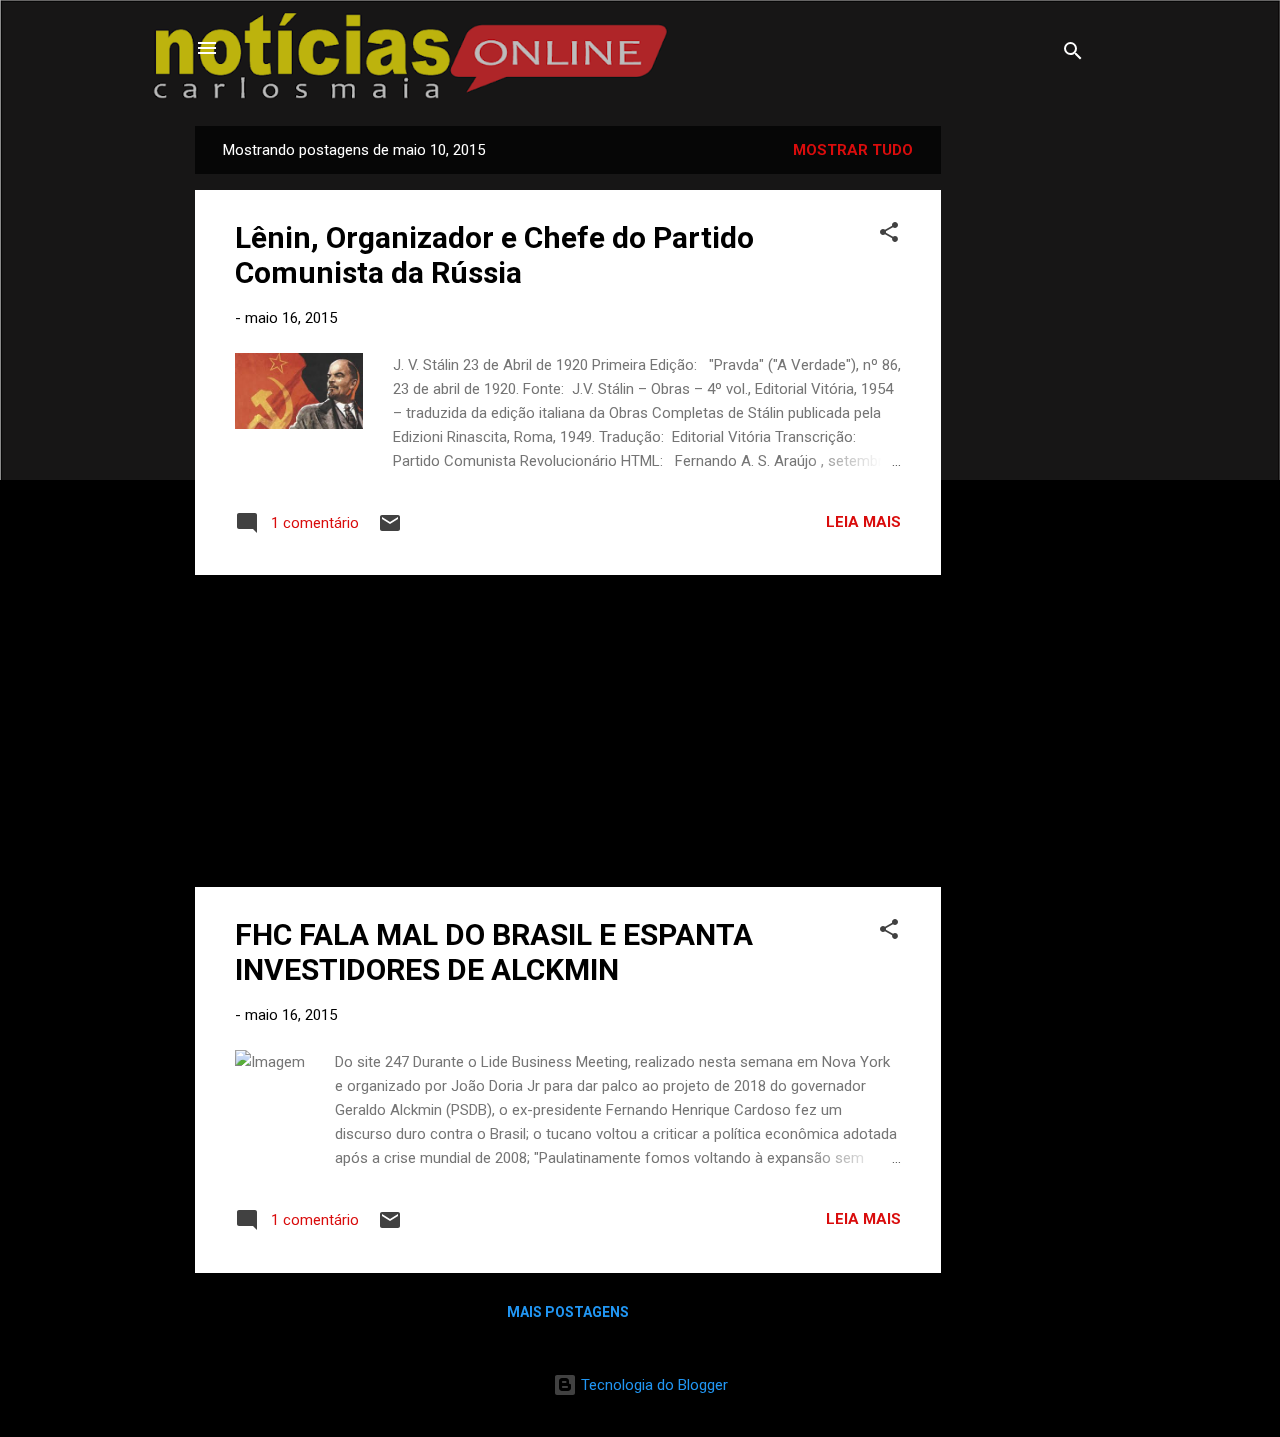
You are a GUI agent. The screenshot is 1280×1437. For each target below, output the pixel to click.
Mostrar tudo (853, 150)
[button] (889, 235)
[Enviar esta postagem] (390, 530)
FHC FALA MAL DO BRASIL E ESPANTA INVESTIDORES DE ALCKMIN (494, 952)
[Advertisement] (1021, 426)
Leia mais (863, 522)
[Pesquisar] (1073, 54)
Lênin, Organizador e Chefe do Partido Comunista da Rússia (494, 255)
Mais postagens (568, 1312)
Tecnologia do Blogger (652, 1385)
